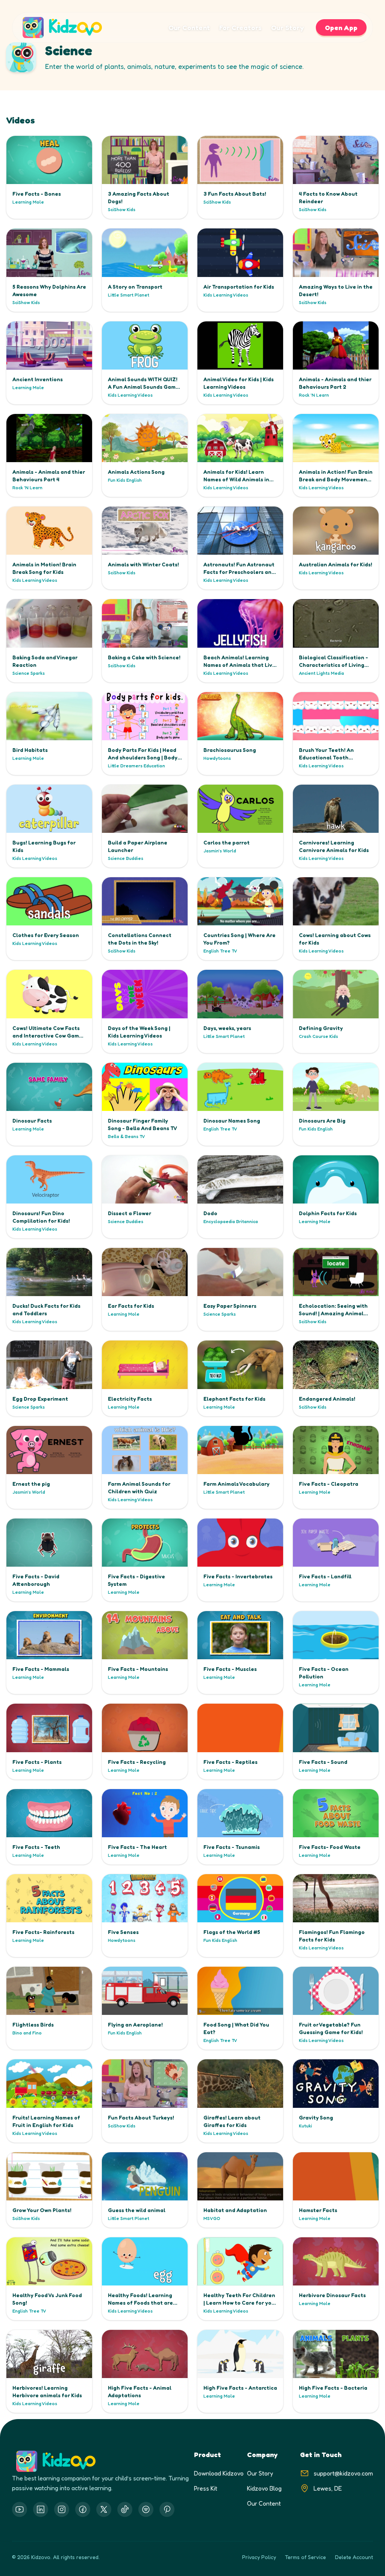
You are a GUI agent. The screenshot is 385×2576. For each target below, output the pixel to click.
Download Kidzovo (219, 2473)
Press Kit (206, 2488)
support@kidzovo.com (343, 2473)
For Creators (241, 27)
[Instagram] (62, 2509)
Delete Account (354, 2557)
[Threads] (125, 2509)
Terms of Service (305, 2557)
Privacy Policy (259, 2557)
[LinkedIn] (41, 2509)
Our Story (287, 27)
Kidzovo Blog (264, 2488)
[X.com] (104, 2509)
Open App (341, 27)
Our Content (189, 27)
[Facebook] (83, 2509)
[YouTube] (20, 2509)
